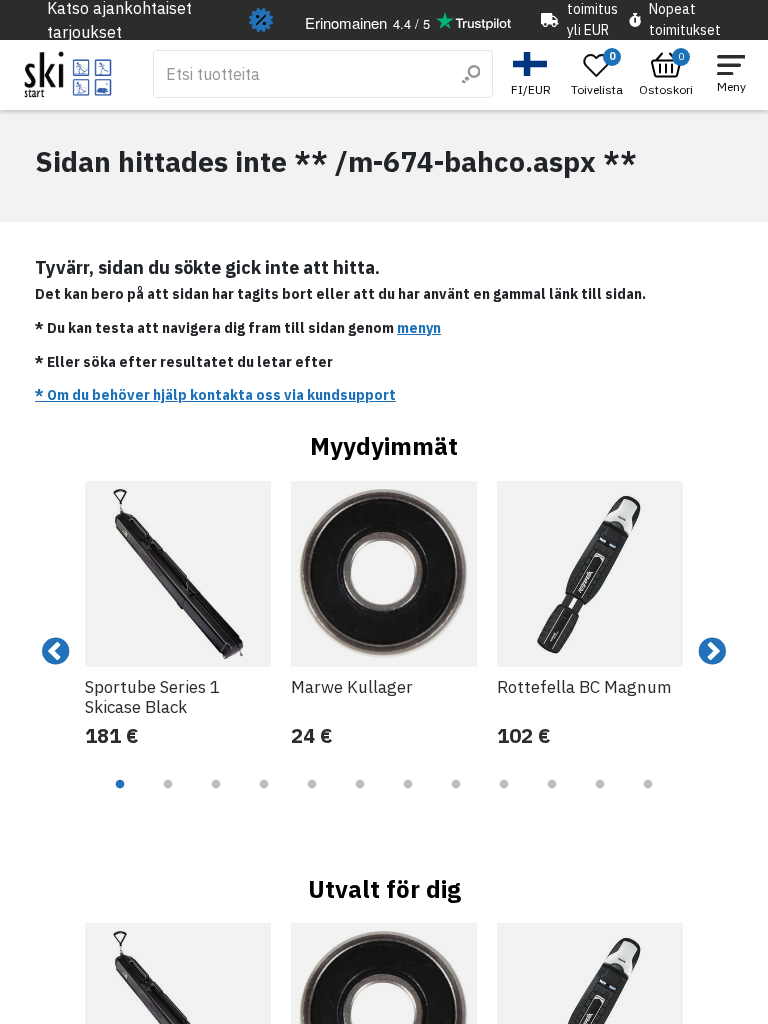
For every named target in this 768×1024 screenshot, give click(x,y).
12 (648, 799)
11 (600, 799)
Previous (56, 652)
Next (712, 652)
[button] (533, 74)
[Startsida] (68, 74)
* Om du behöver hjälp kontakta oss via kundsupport (215, 395)
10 (552, 799)
